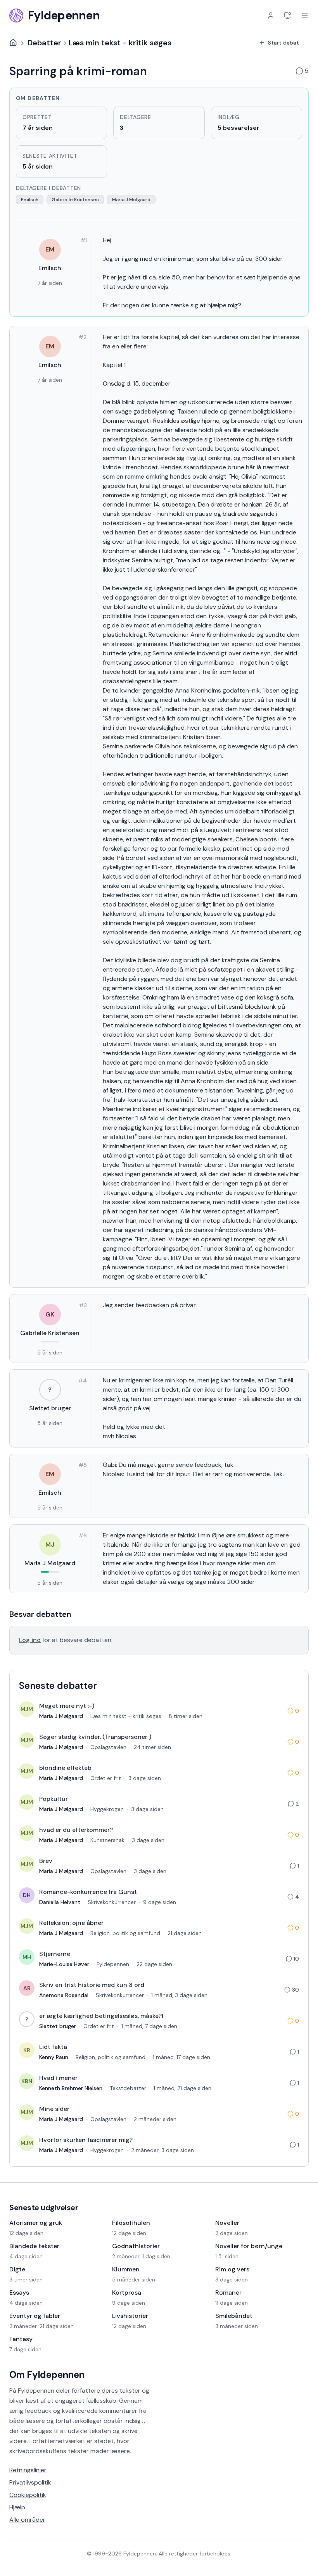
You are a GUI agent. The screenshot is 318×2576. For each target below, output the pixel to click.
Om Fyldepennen (47, 2375)
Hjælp (17, 2507)
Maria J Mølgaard (131, 200)
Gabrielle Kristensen (75, 200)
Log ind (30, 1640)
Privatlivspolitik (30, 2482)
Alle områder (27, 2520)
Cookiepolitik (28, 2495)
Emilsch (30, 200)
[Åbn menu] (305, 16)
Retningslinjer (28, 2470)
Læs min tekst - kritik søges (120, 43)
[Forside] (13, 43)
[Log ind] (271, 16)
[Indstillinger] (288, 16)
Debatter (44, 43)
